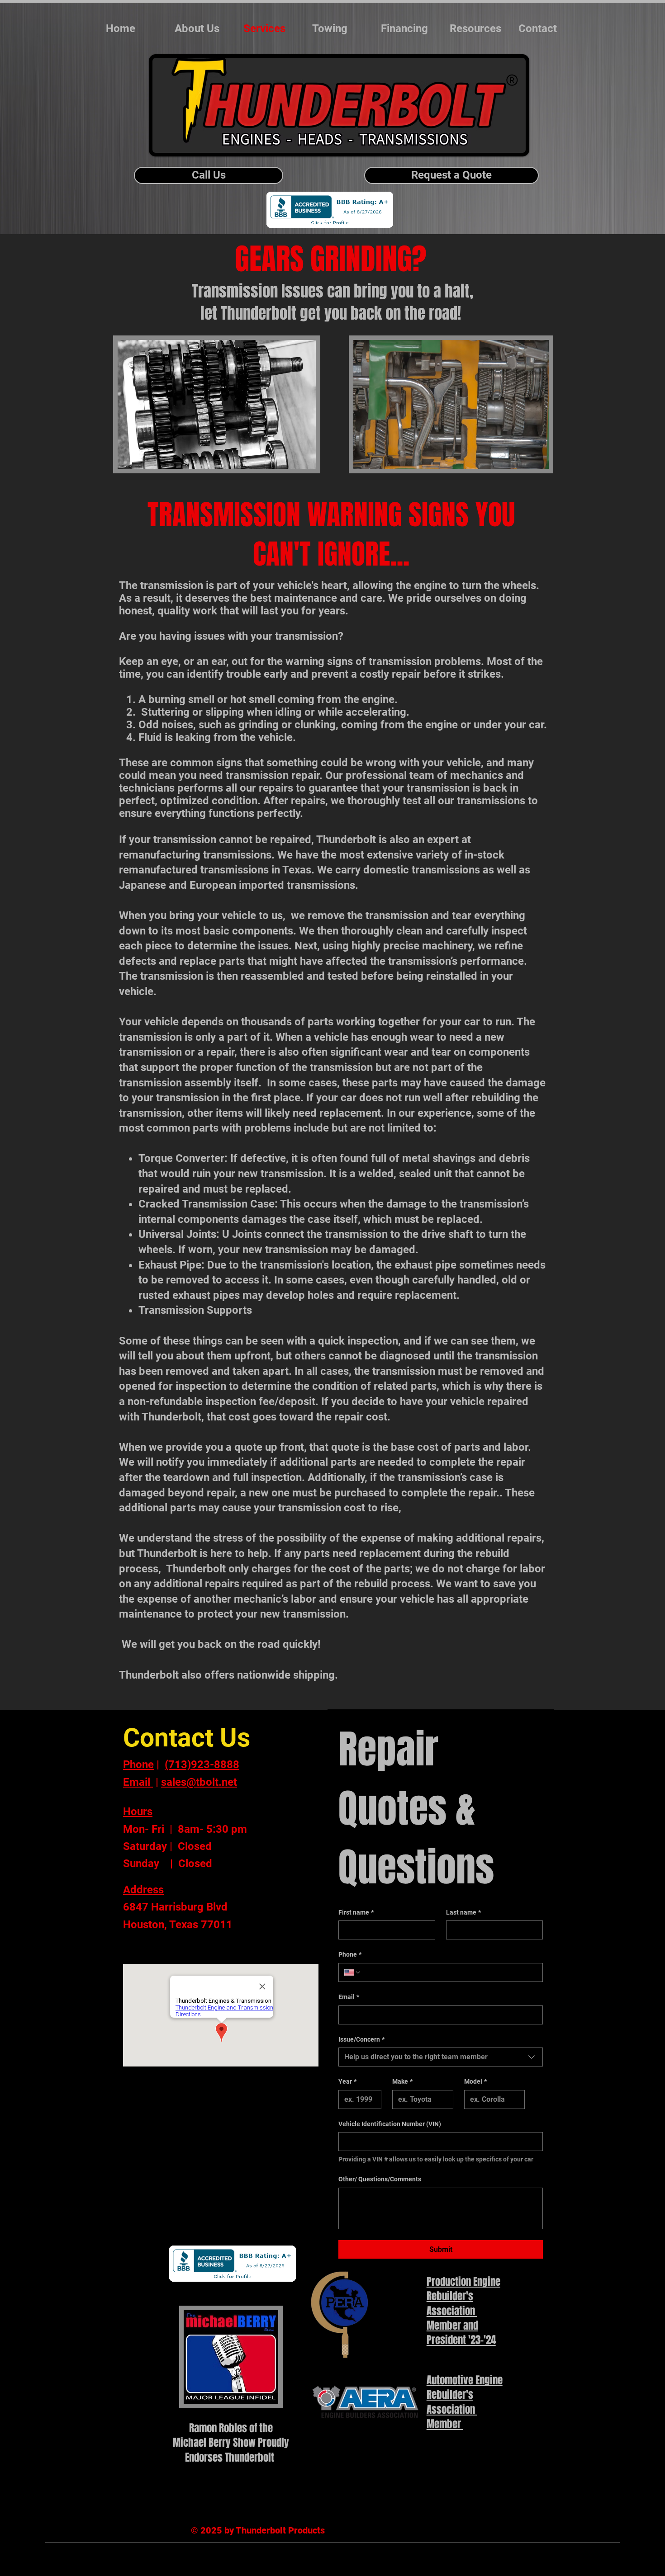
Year (347, 2081)
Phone (350, 1954)
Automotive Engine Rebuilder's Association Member (465, 2402)
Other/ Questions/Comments (380, 2179)
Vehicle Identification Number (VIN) (390, 2124)
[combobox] (441, 2057)
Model (475, 2081)
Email (349, 1997)
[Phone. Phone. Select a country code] (353, 1972)
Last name (463, 1912)
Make (402, 2081)
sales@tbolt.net (199, 1782)
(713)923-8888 (202, 1765)
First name (356, 1912)
